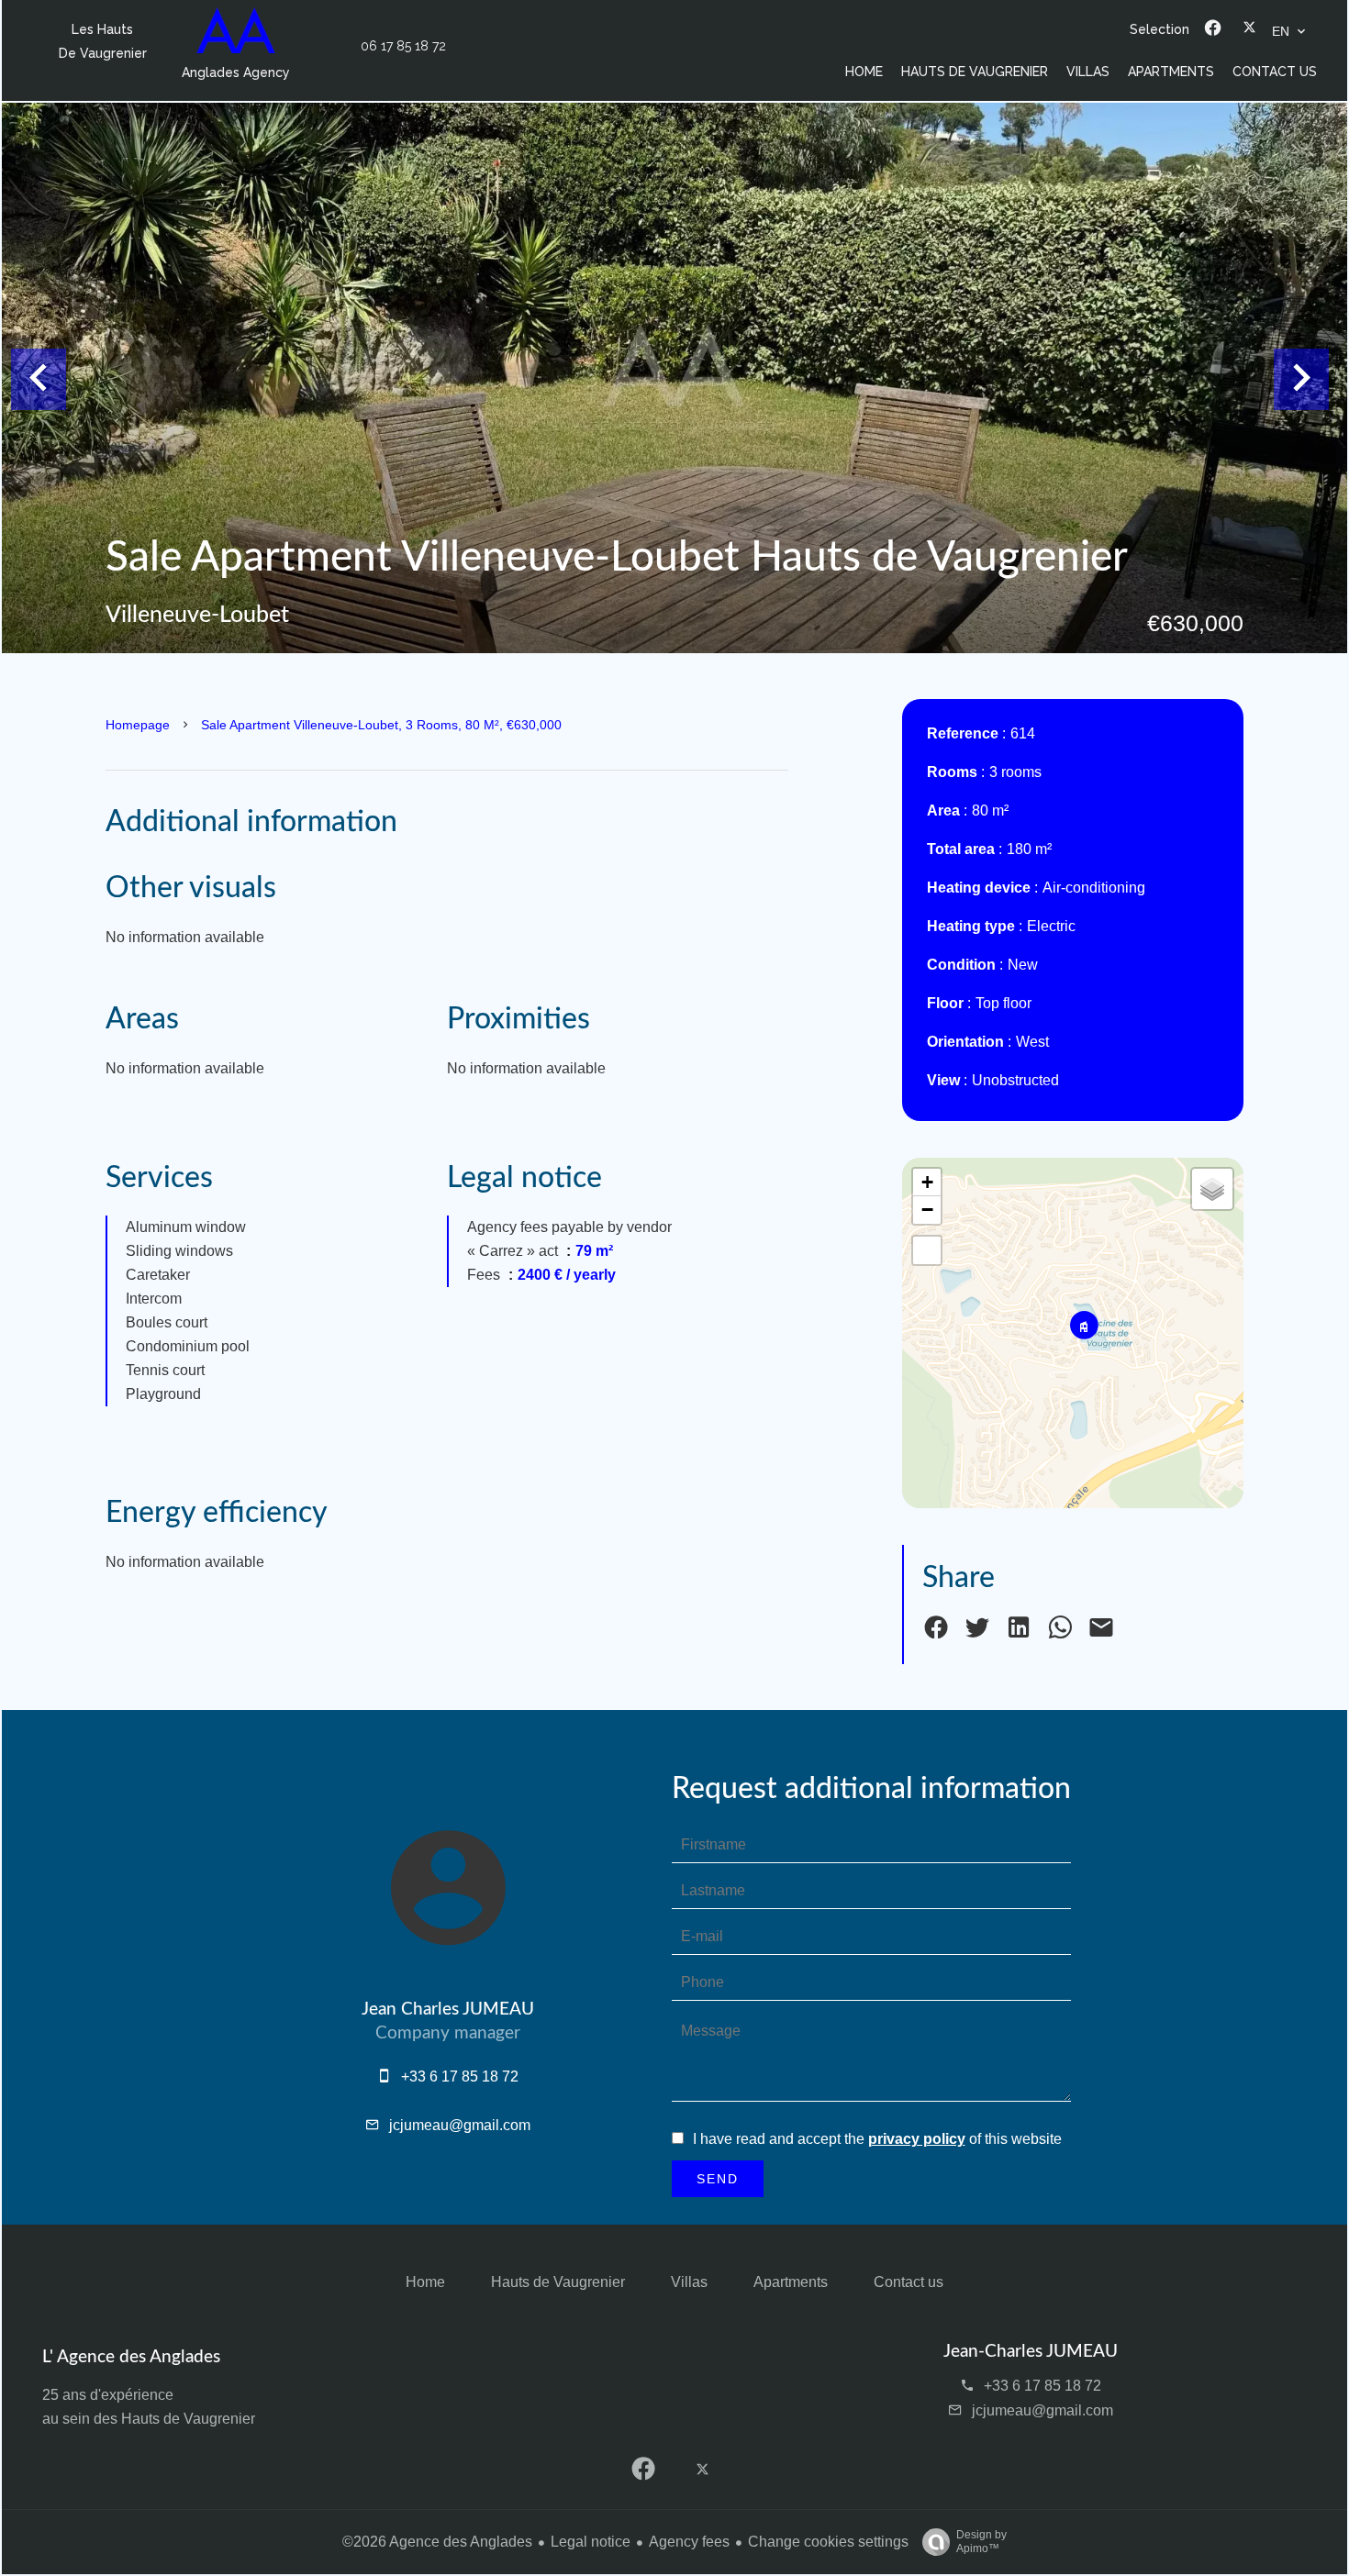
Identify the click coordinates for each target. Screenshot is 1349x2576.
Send (718, 2179)
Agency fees (689, 2542)
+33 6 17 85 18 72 (460, 2076)
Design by (981, 2542)
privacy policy (917, 2139)
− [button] (927, 1210)
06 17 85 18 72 (403, 46)
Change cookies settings (828, 2542)
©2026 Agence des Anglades (437, 2542)
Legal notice (591, 2542)
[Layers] (1212, 1189)
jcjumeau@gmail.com (460, 2125)
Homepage (138, 725)
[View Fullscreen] (927, 1250)
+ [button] (927, 1182)
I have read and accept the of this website (877, 2139)
